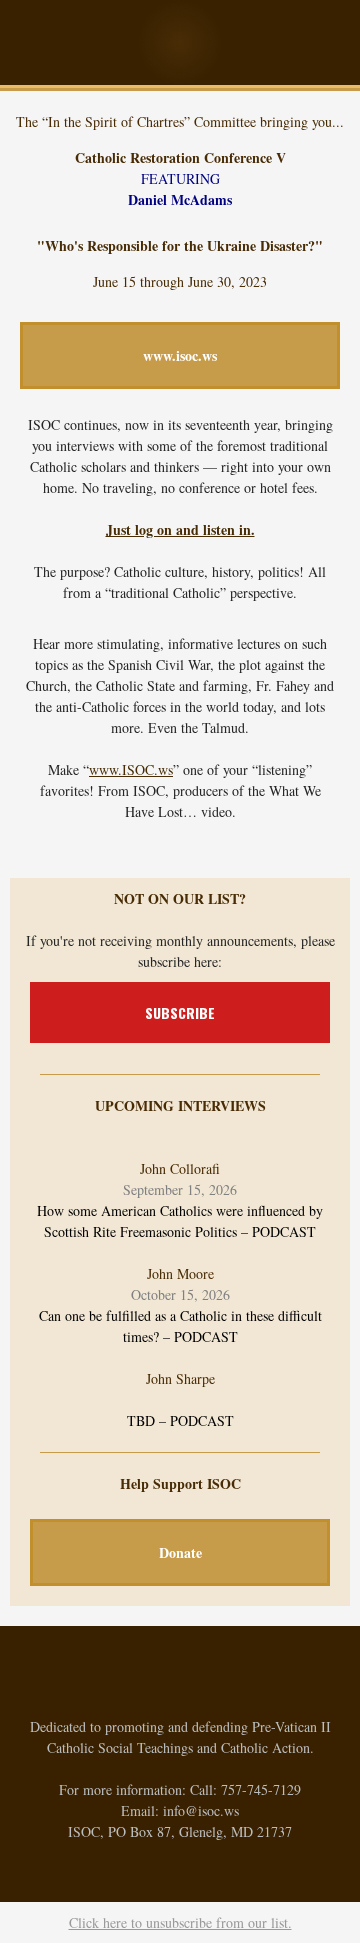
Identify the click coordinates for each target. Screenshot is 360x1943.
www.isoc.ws (180, 355)
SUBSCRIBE (180, 1012)
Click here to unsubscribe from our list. (180, 1922)
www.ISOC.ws (131, 769)
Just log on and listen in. (180, 529)
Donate (180, 1552)
